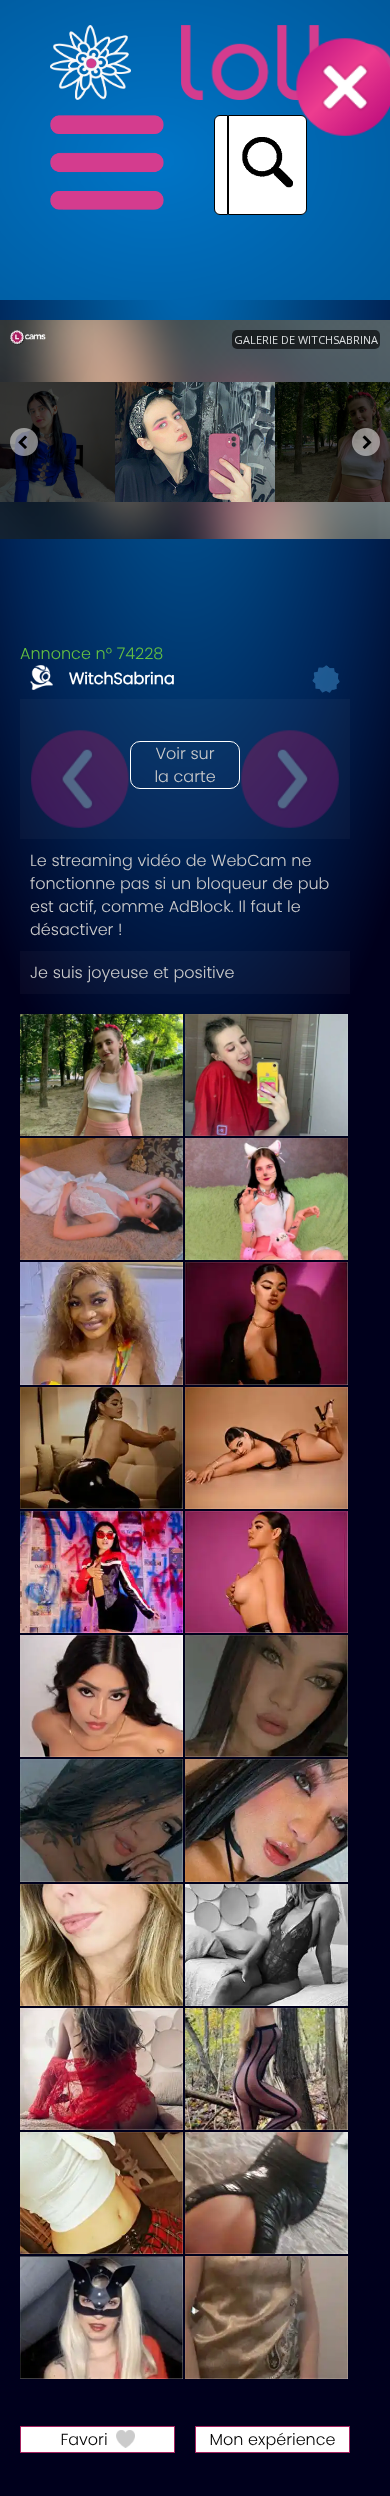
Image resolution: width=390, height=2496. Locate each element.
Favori (83, 2439)
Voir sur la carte (184, 765)
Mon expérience (273, 2439)
